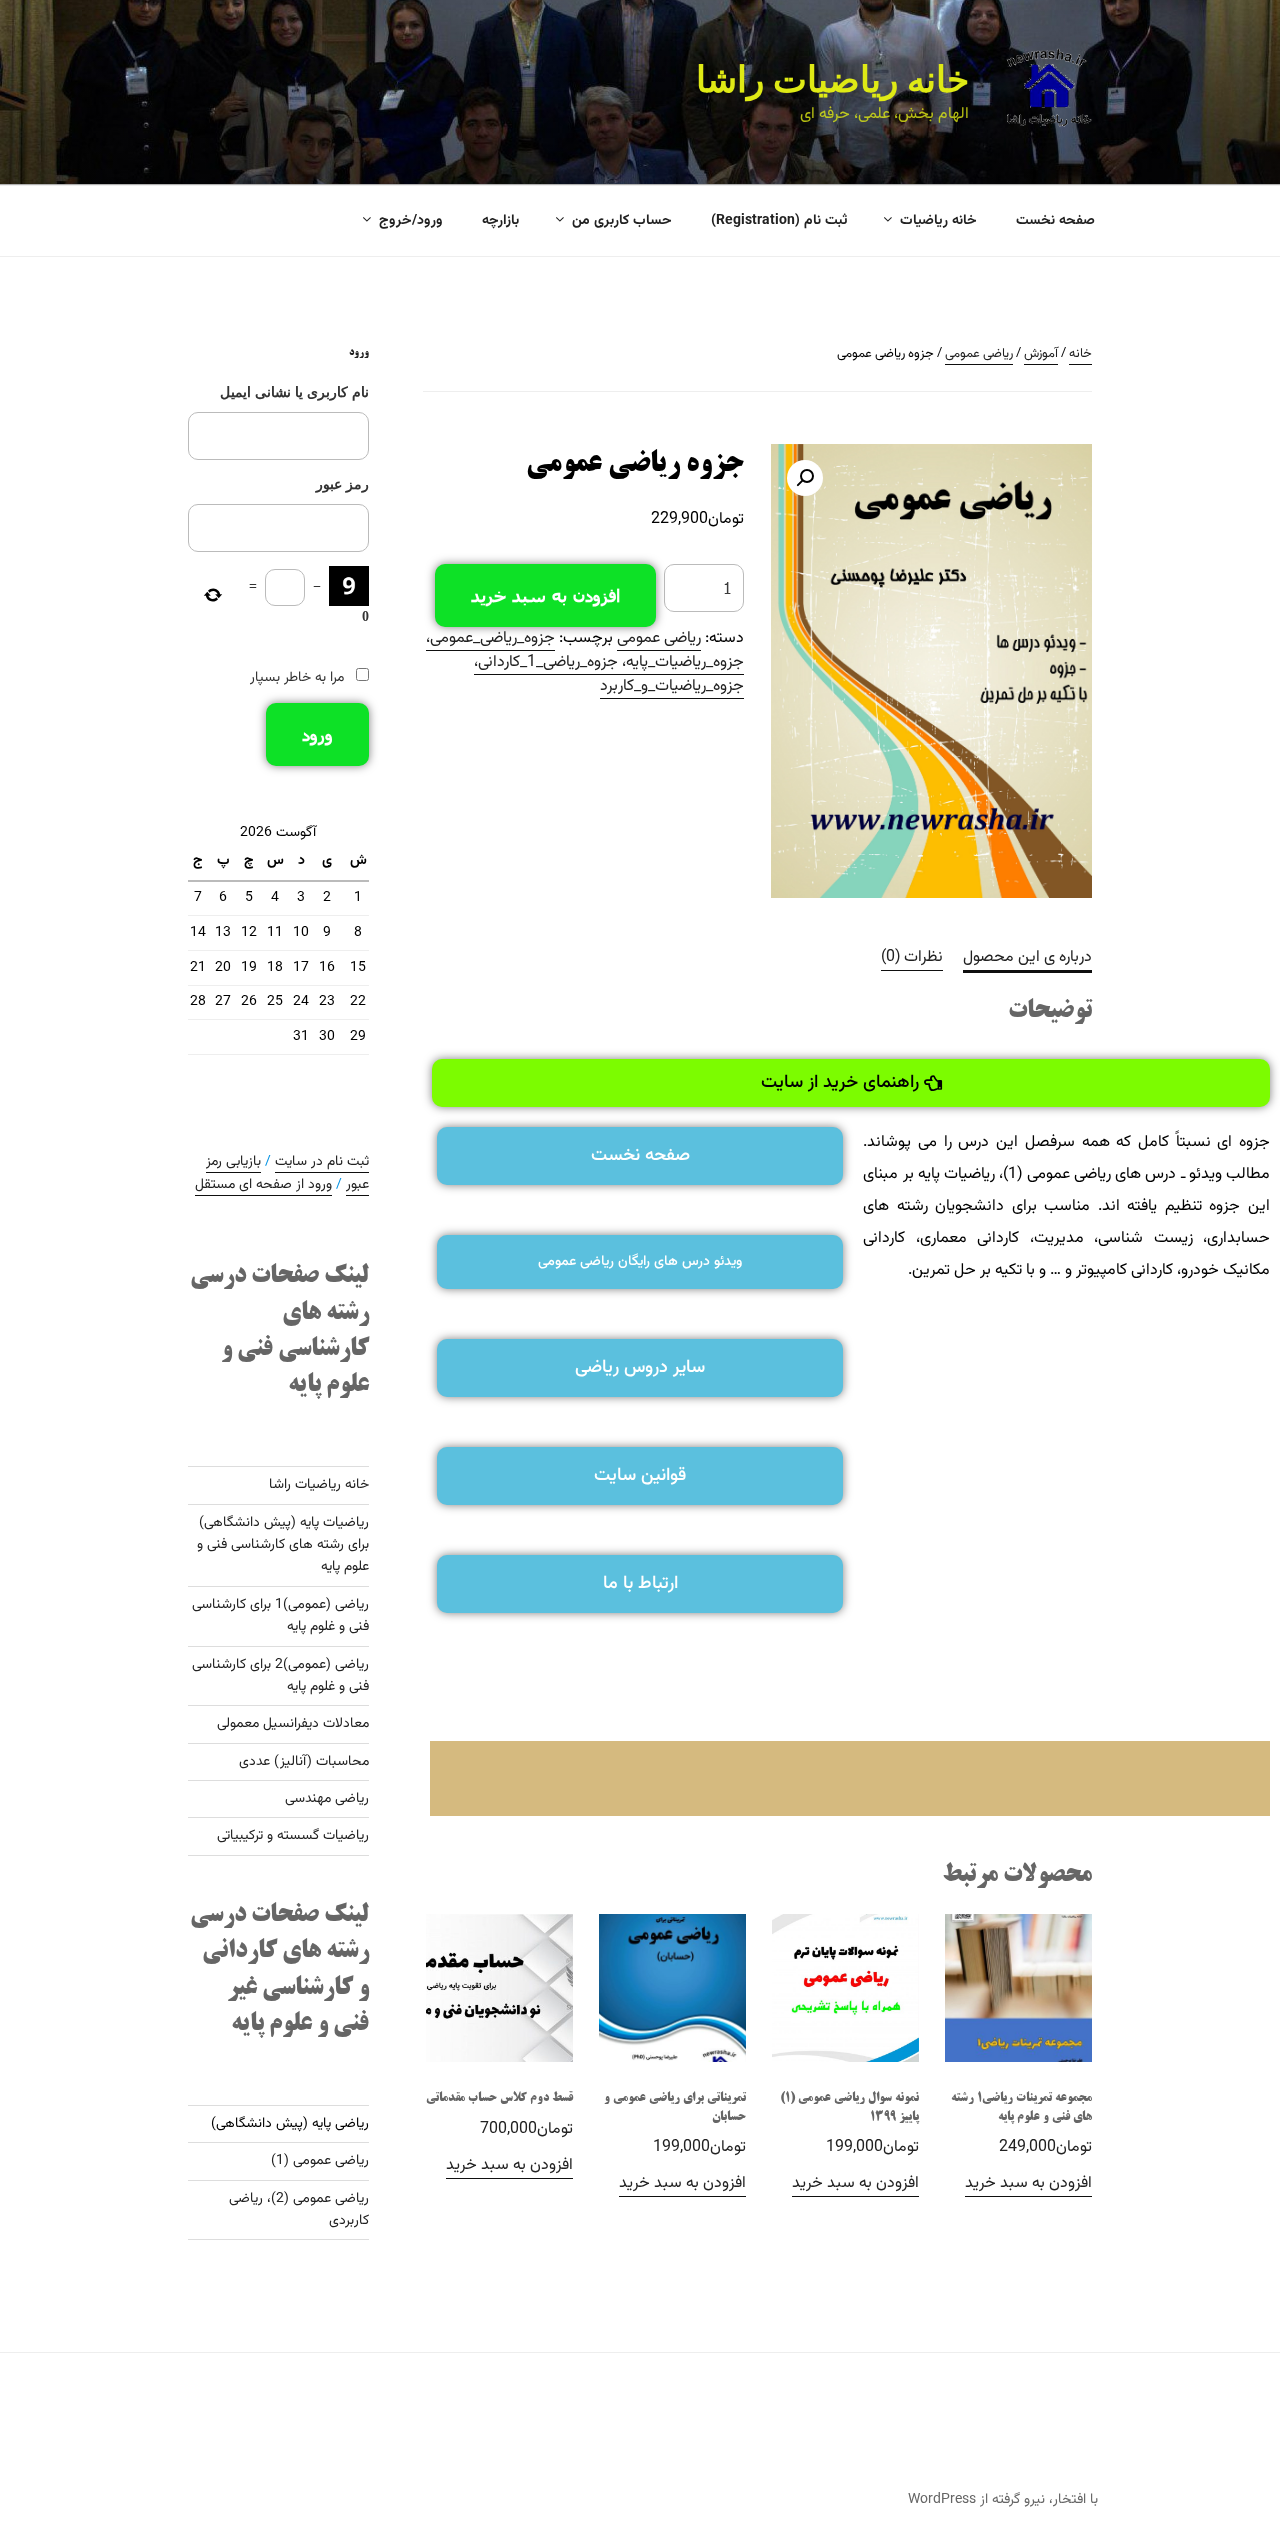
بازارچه (500, 221)
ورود (317, 734)
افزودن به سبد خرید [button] (1028, 2183)
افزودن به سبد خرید (545, 595)
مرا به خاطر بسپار (297, 678)
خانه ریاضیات (938, 221)
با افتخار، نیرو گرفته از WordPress (1003, 2500)
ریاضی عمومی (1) (320, 2161)
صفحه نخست (1055, 221)
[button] (805, 478)
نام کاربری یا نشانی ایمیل (294, 392)
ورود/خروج (411, 221)
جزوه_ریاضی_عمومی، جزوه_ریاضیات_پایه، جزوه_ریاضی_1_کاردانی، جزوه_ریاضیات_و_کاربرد (585, 662)
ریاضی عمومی (979, 354)
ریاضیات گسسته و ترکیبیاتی (293, 1836)
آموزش (1041, 354)
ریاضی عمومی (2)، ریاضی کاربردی (299, 2210)
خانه (1080, 354)
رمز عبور (342, 484)
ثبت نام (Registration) (779, 221)
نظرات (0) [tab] (912, 957)
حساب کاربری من (622, 221)
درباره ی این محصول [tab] (1027, 957)
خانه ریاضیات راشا (832, 80)
